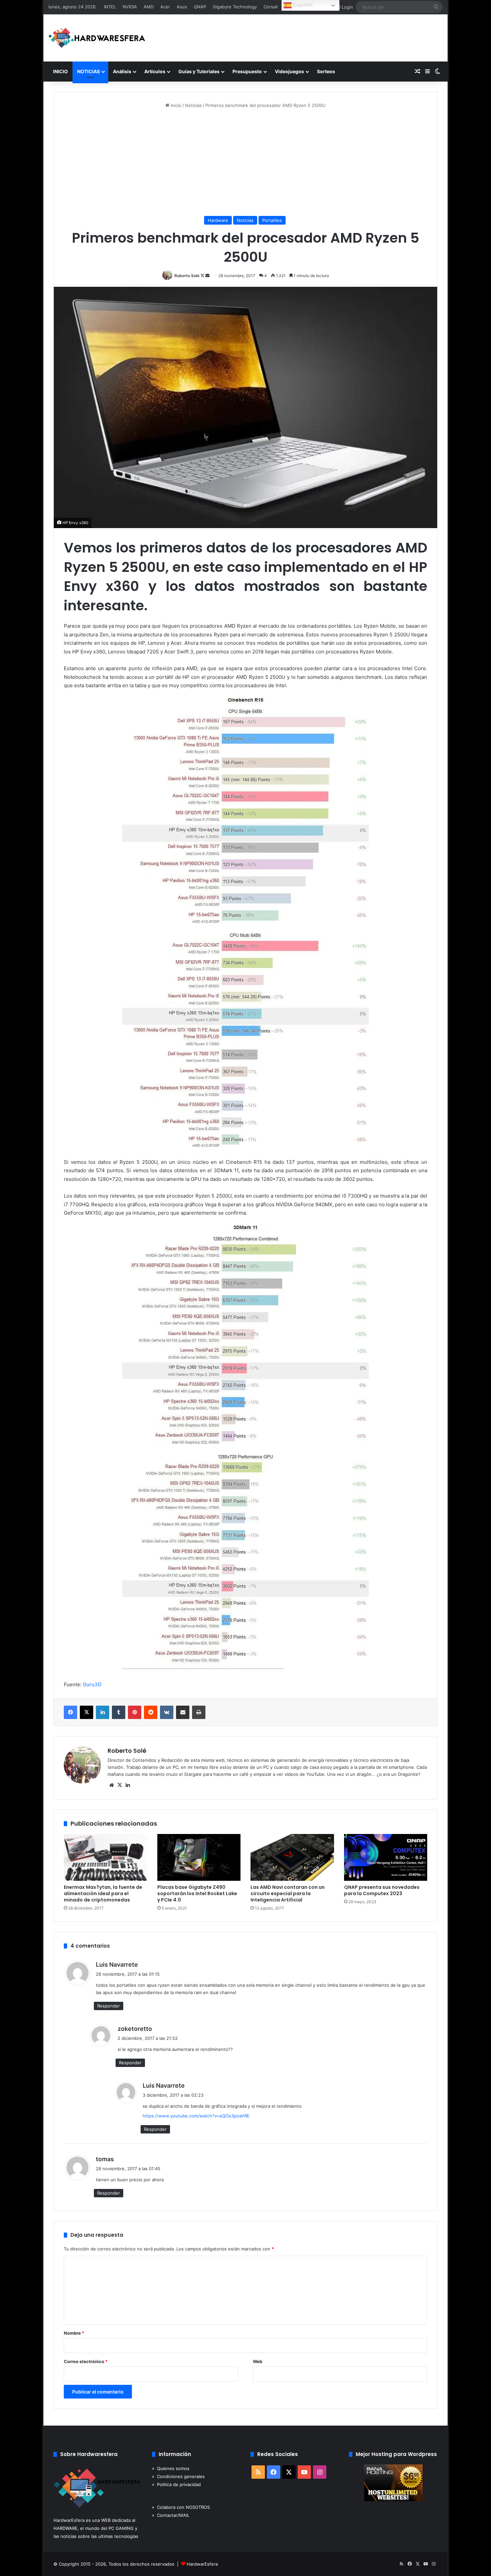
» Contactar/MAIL (171, 2515)
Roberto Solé (187, 276)
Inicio (175, 105)
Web (258, 2361)
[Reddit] (151, 1712)
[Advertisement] (246, 162)
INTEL (110, 7)
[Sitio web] (112, 1785)
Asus (182, 7)
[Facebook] (70, 1712)
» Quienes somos (171, 2468)
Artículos (155, 71)
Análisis (122, 71)
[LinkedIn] (103, 1712)
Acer (165, 7)
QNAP (200, 7)
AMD (149, 7)
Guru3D (92, 1684)
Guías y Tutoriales (199, 71)
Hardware (218, 220)
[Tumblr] (119, 1712)
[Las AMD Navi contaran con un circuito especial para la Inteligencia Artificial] (292, 1858)
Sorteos (326, 71)
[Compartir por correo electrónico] (183, 1712)
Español (302, 5)
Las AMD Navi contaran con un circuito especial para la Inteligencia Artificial (288, 1893)
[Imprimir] (199, 1712)
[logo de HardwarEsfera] (97, 38)
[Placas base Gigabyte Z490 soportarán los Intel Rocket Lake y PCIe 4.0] (199, 1858)
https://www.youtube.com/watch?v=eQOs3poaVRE (196, 2116)
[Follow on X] (203, 276)
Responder (109, 2006)
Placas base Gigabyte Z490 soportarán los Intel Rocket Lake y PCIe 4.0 (197, 1893)
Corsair (271, 7)
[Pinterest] (135, 1712)
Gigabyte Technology (235, 7)
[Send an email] (207, 276)
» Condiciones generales (178, 2476)
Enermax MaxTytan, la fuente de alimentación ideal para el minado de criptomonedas (103, 1893)
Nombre (74, 2333)
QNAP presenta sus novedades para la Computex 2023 (382, 1890)
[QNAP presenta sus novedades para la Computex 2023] (386, 1858)
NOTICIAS (89, 71)
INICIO (60, 71)
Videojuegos (289, 71)
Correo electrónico (86, 2361)
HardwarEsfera (202, 2564)
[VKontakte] (167, 1712)
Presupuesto (247, 71)
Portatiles (272, 220)
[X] (87, 1712)
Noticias (193, 105)
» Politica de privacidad (176, 2484)
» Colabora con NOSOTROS (181, 2507)
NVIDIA (130, 7)
